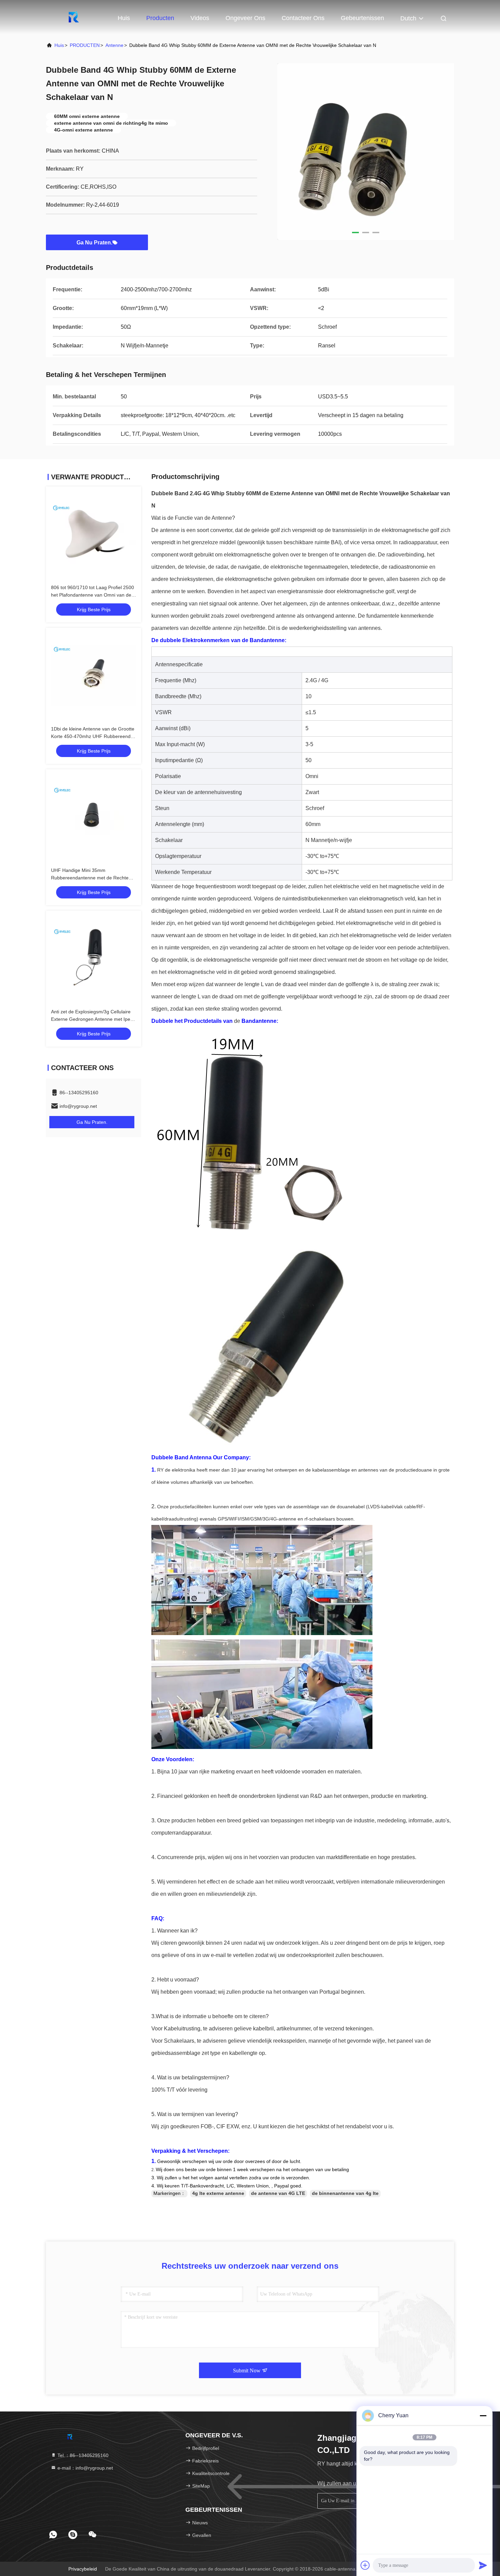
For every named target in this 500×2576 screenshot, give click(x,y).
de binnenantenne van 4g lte (345, 2193)
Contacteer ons (303, 18)
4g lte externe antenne (218, 2193)
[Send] (483, 2565)
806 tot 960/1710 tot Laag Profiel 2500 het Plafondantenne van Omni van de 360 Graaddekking (93, 595)
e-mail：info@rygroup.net (85, 2468)
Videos (200, 18)
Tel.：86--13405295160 (82, 2455)
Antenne (114, 45)
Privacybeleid (83, 2569)
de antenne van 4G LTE (278, 2193)
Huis (124, 18)
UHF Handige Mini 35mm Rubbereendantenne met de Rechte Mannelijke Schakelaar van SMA (90, 878)
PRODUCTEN (85, 45)
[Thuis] (73, 17)
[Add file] (365, 2565)
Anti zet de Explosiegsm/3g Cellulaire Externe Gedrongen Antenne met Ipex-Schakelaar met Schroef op (93, 1019)
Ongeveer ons (245, 18)
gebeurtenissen (362, 18)
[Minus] (483, 2416)
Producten (160, 18)
